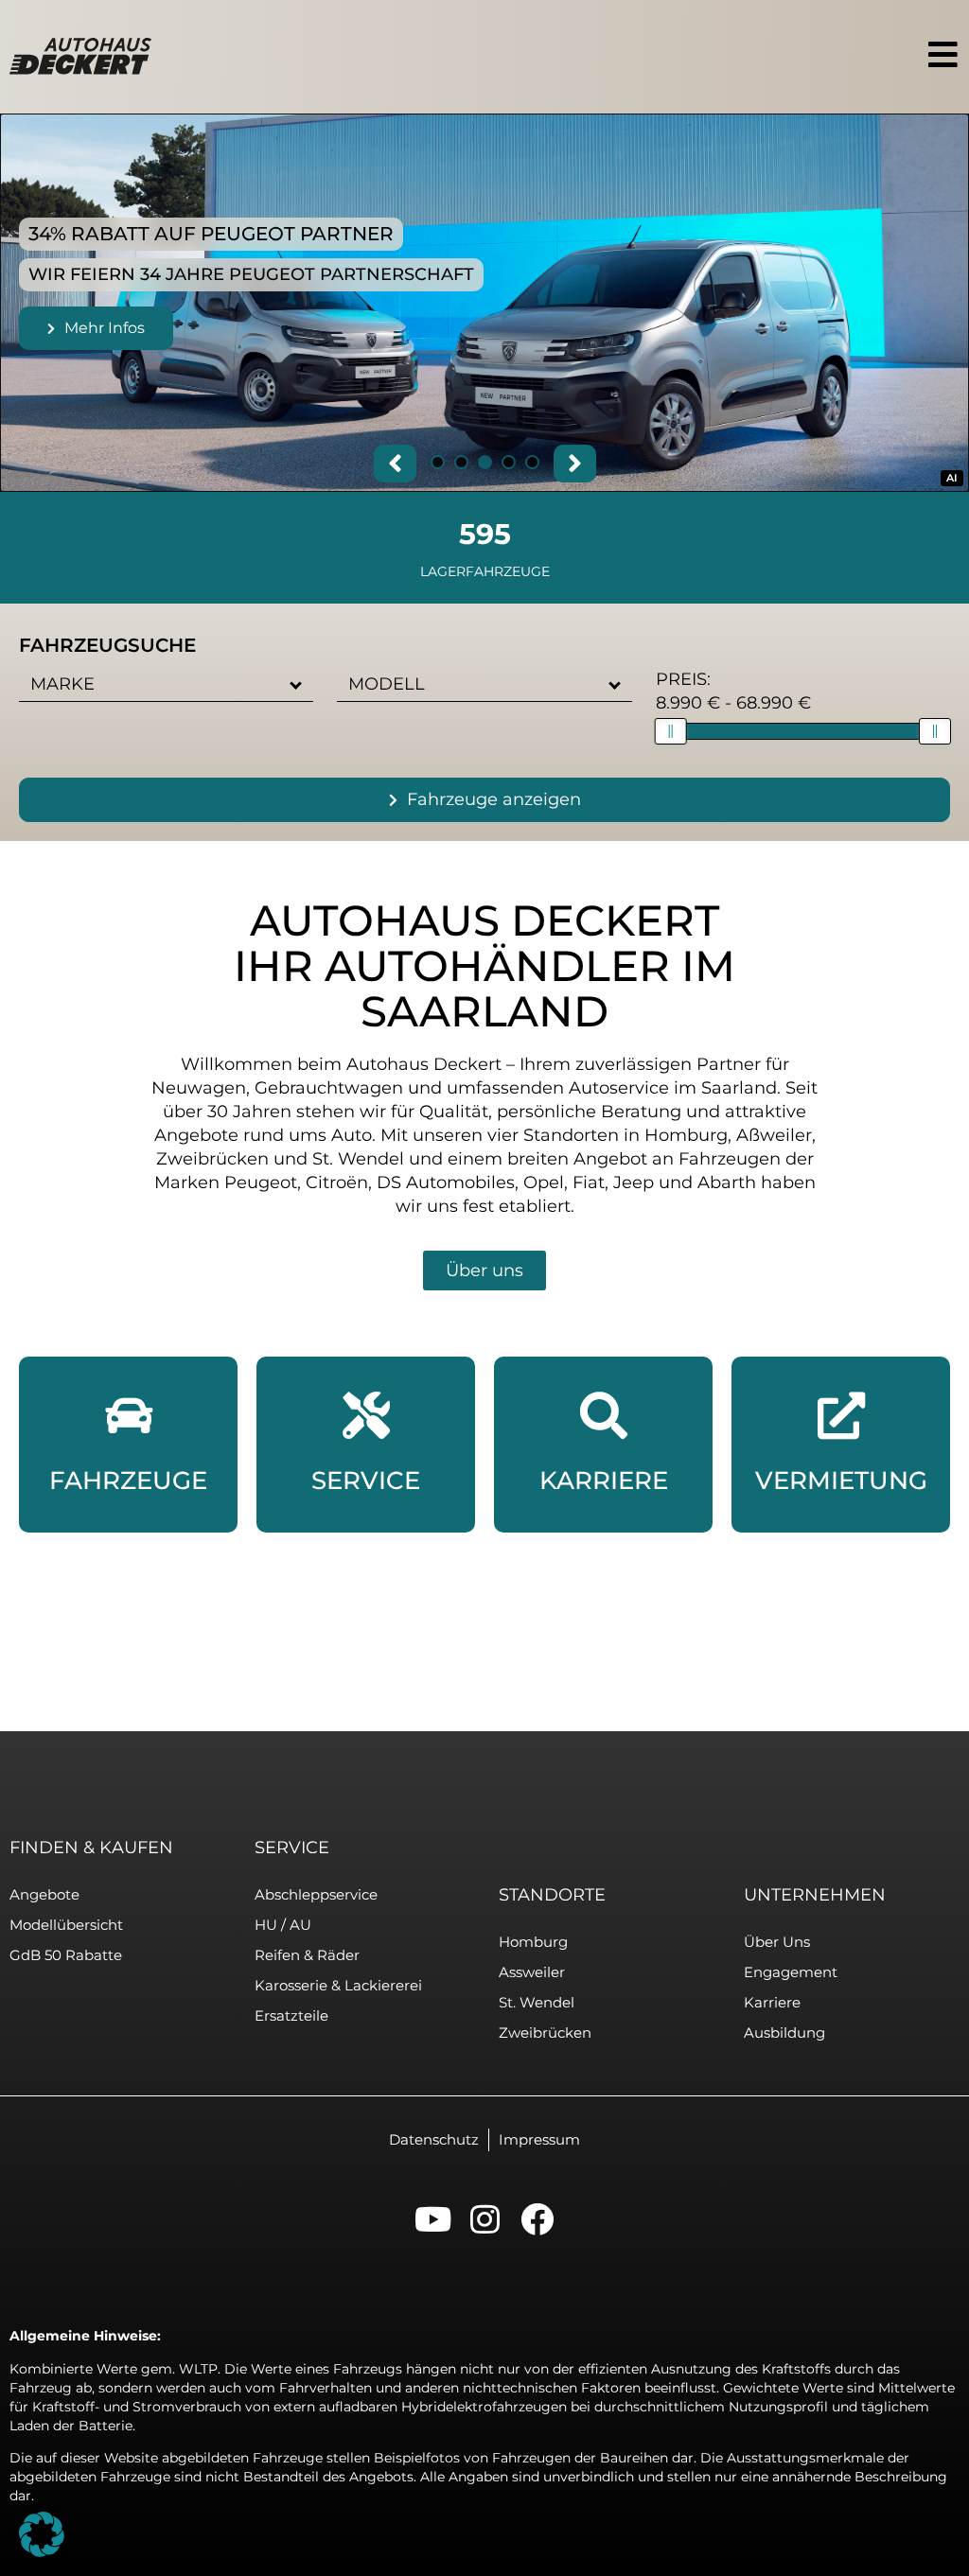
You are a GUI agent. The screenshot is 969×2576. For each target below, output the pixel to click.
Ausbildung (784, 2033)
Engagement (791, 1972)
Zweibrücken (545, 2033)
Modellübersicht (66, 1925)
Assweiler (532, 1972)
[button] (297, 684)
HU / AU (283, 1925)
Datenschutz (434, 2139)
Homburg (533, 1942)
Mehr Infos (105, 328)
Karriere (772, 2002)
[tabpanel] (484, 303)
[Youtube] (433, 2219)
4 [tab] (509, 464)
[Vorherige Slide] (395, 464)
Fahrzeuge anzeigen (494, 799)
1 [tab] (438, 464)
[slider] (671, 731)
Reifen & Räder (307, 1955)
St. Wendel (537, 2002)
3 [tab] (485, 464)
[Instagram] (485, 2219)
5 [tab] (532, 464)
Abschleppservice (316, 1894)
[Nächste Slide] (575, 464)
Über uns (777, 1942)
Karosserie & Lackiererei (338, 1985)
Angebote (44, 1894)
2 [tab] (461, 464)
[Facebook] (537, 2219)
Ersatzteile (291, 2015)
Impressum (539, 2139)
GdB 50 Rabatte (66, 1955)
